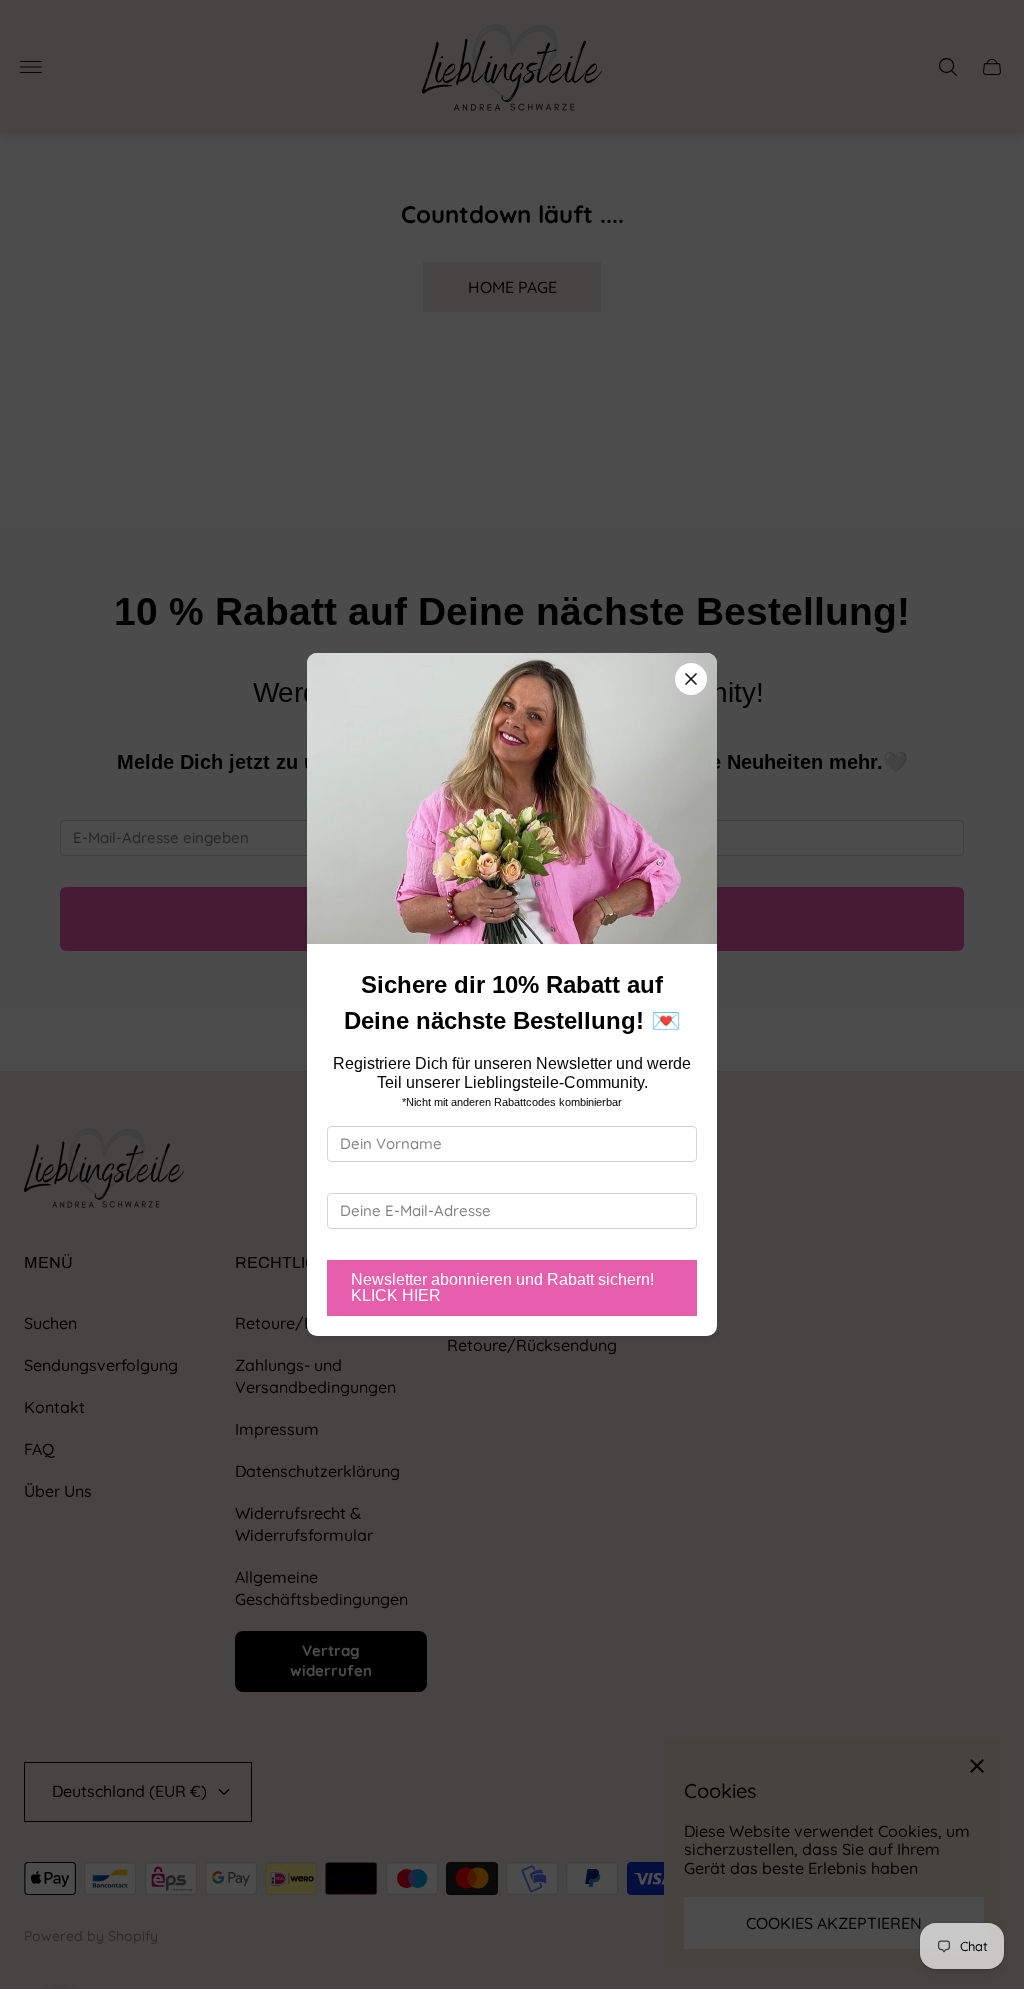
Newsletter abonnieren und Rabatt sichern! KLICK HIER (502, 1287)
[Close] (691, 679)
